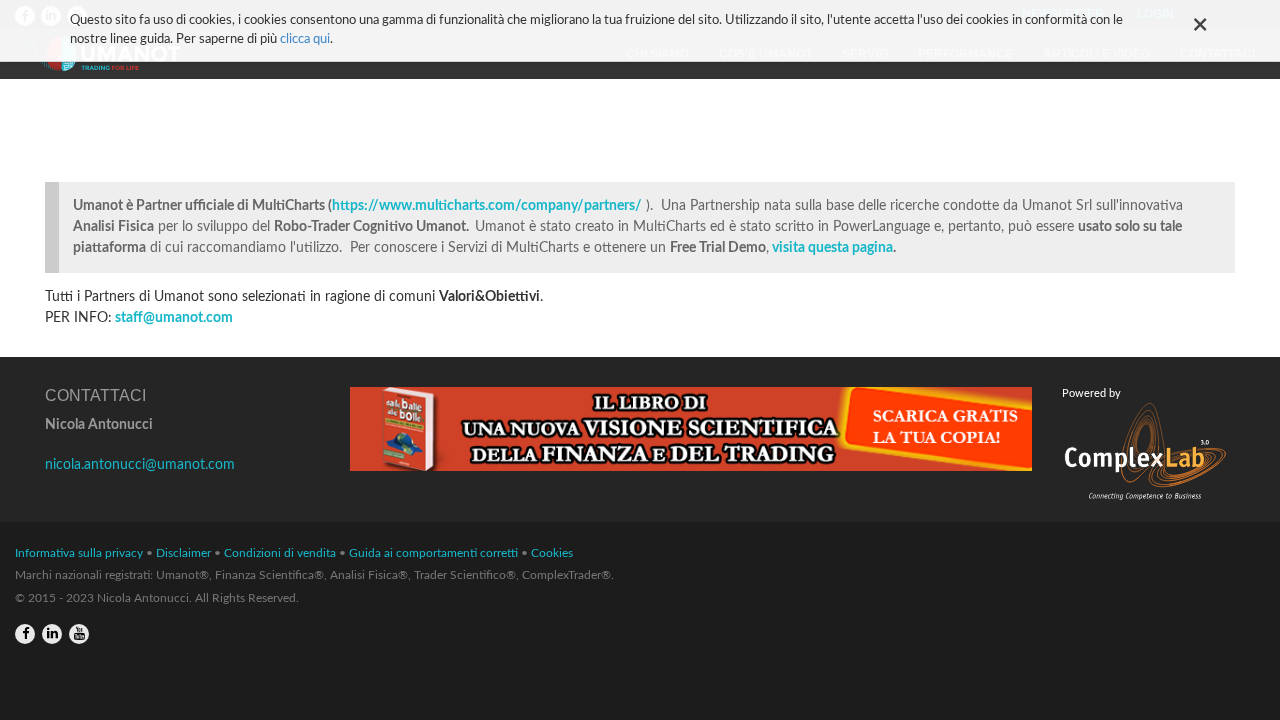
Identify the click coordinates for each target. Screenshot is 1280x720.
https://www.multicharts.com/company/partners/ (487, 206)
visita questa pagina (832, 248)
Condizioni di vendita (280, 553)
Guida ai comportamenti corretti (433, 553)
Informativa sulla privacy (79, 553)
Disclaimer (183, 553)
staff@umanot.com (174, 318)
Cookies (552, 553)
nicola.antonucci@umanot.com (140, 465)
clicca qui (305, 39)
